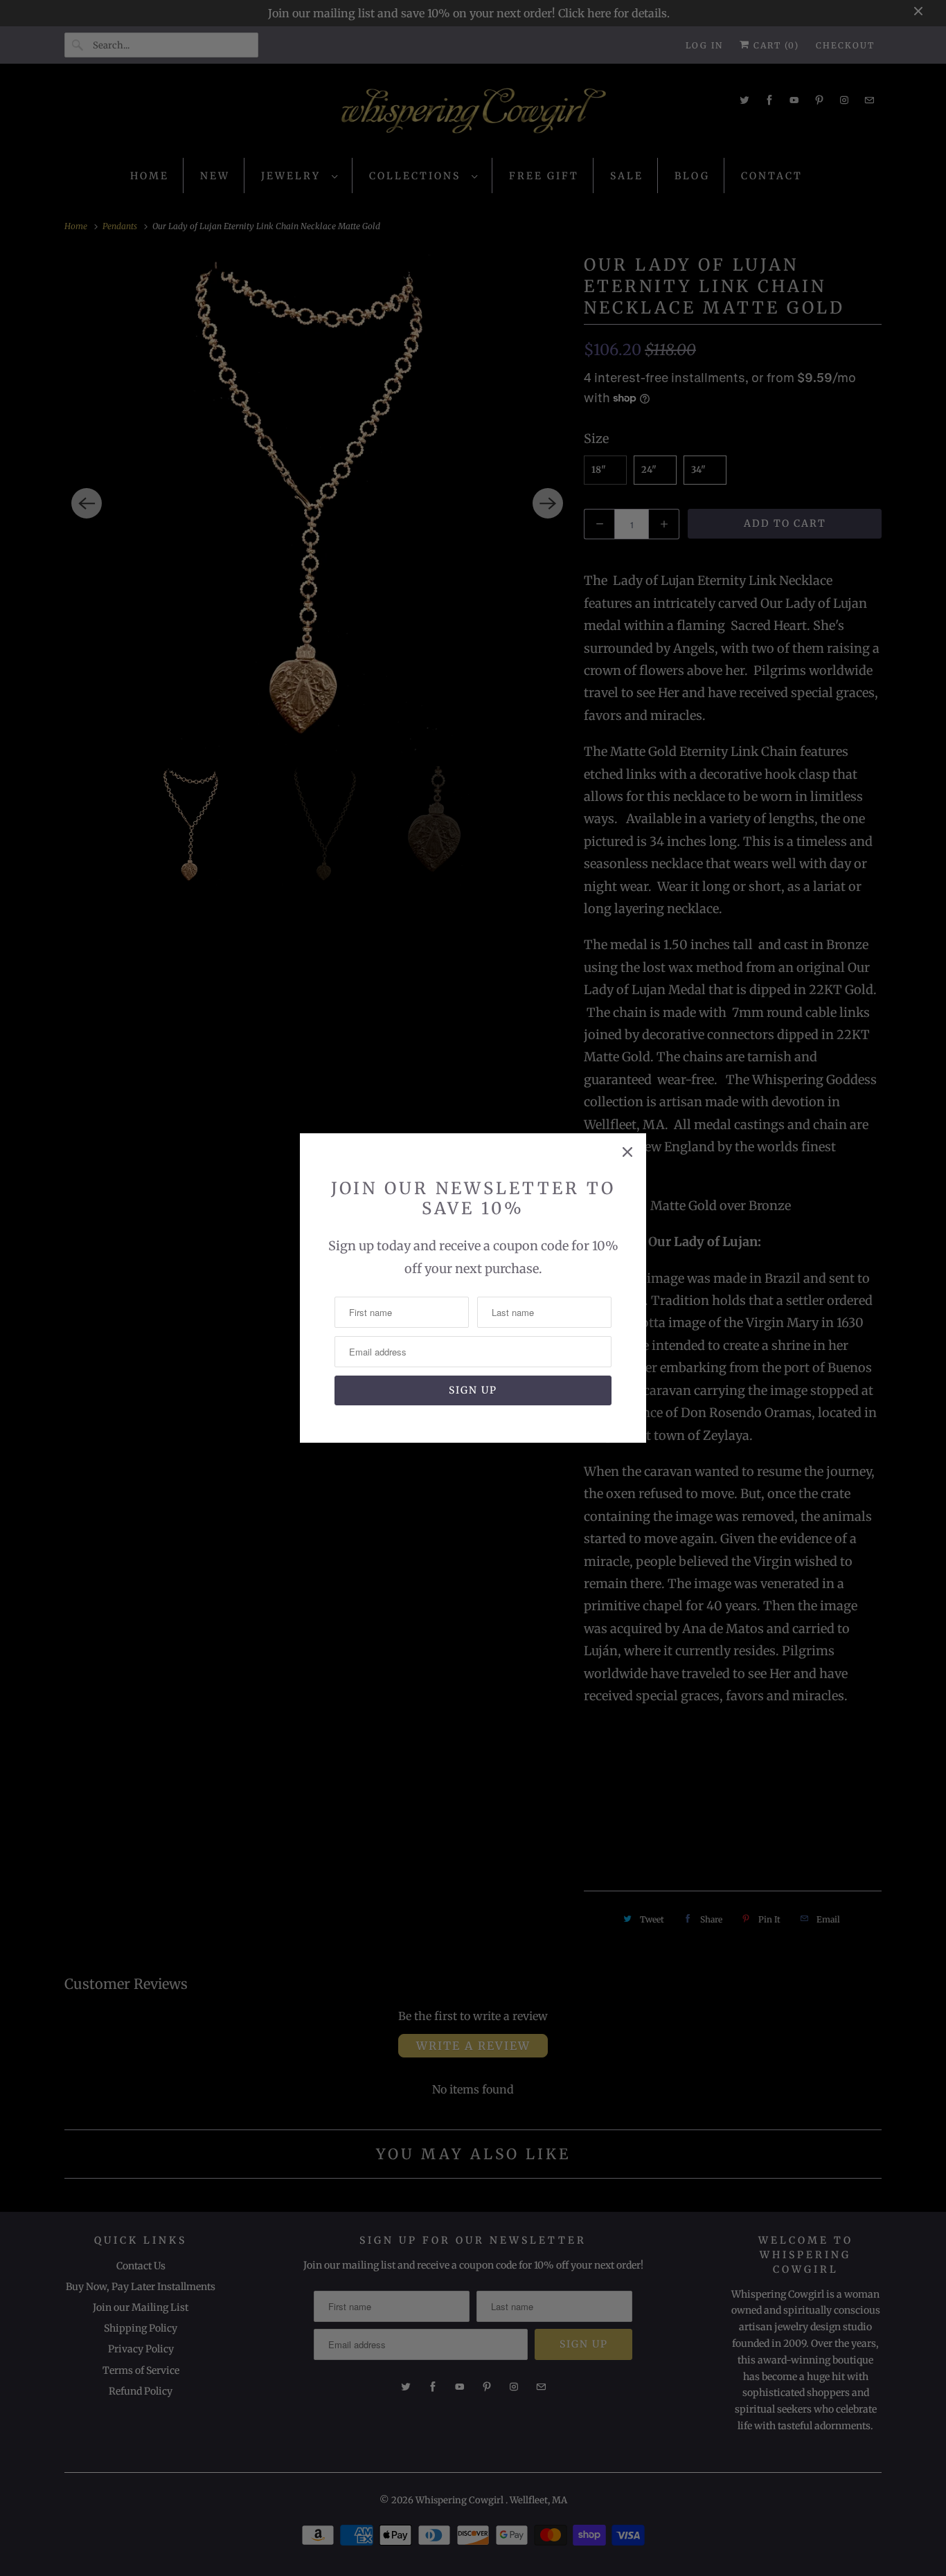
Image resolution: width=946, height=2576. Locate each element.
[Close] (627, 1152)
